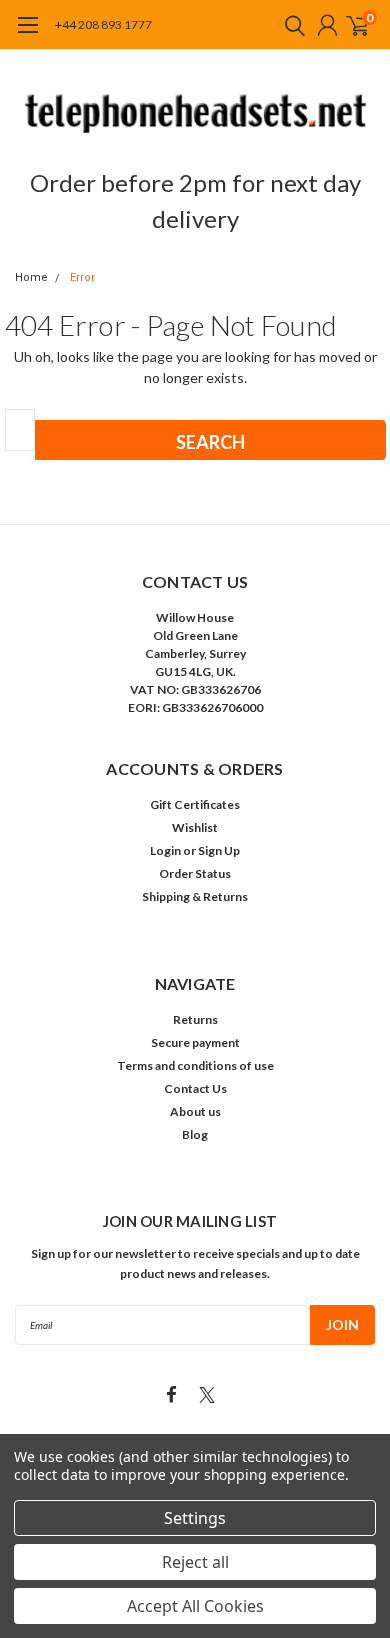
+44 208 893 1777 (103, 24)
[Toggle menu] (27, 35)
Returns (195, 1019)
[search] (290, 25)
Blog (195, 1134)
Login (165, 850)
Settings (195, 1518)
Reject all (195, 1562)
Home (31, 277)
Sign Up (219, 850)
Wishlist (195, 827)
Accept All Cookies (195, 1606)
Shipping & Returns (195, 896)
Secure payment (195, 1042)
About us (195, 1111)
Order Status (195, 873)
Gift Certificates (195, 804)
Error (82, 277)
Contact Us (195, 1088)
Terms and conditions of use (195, 1065)
